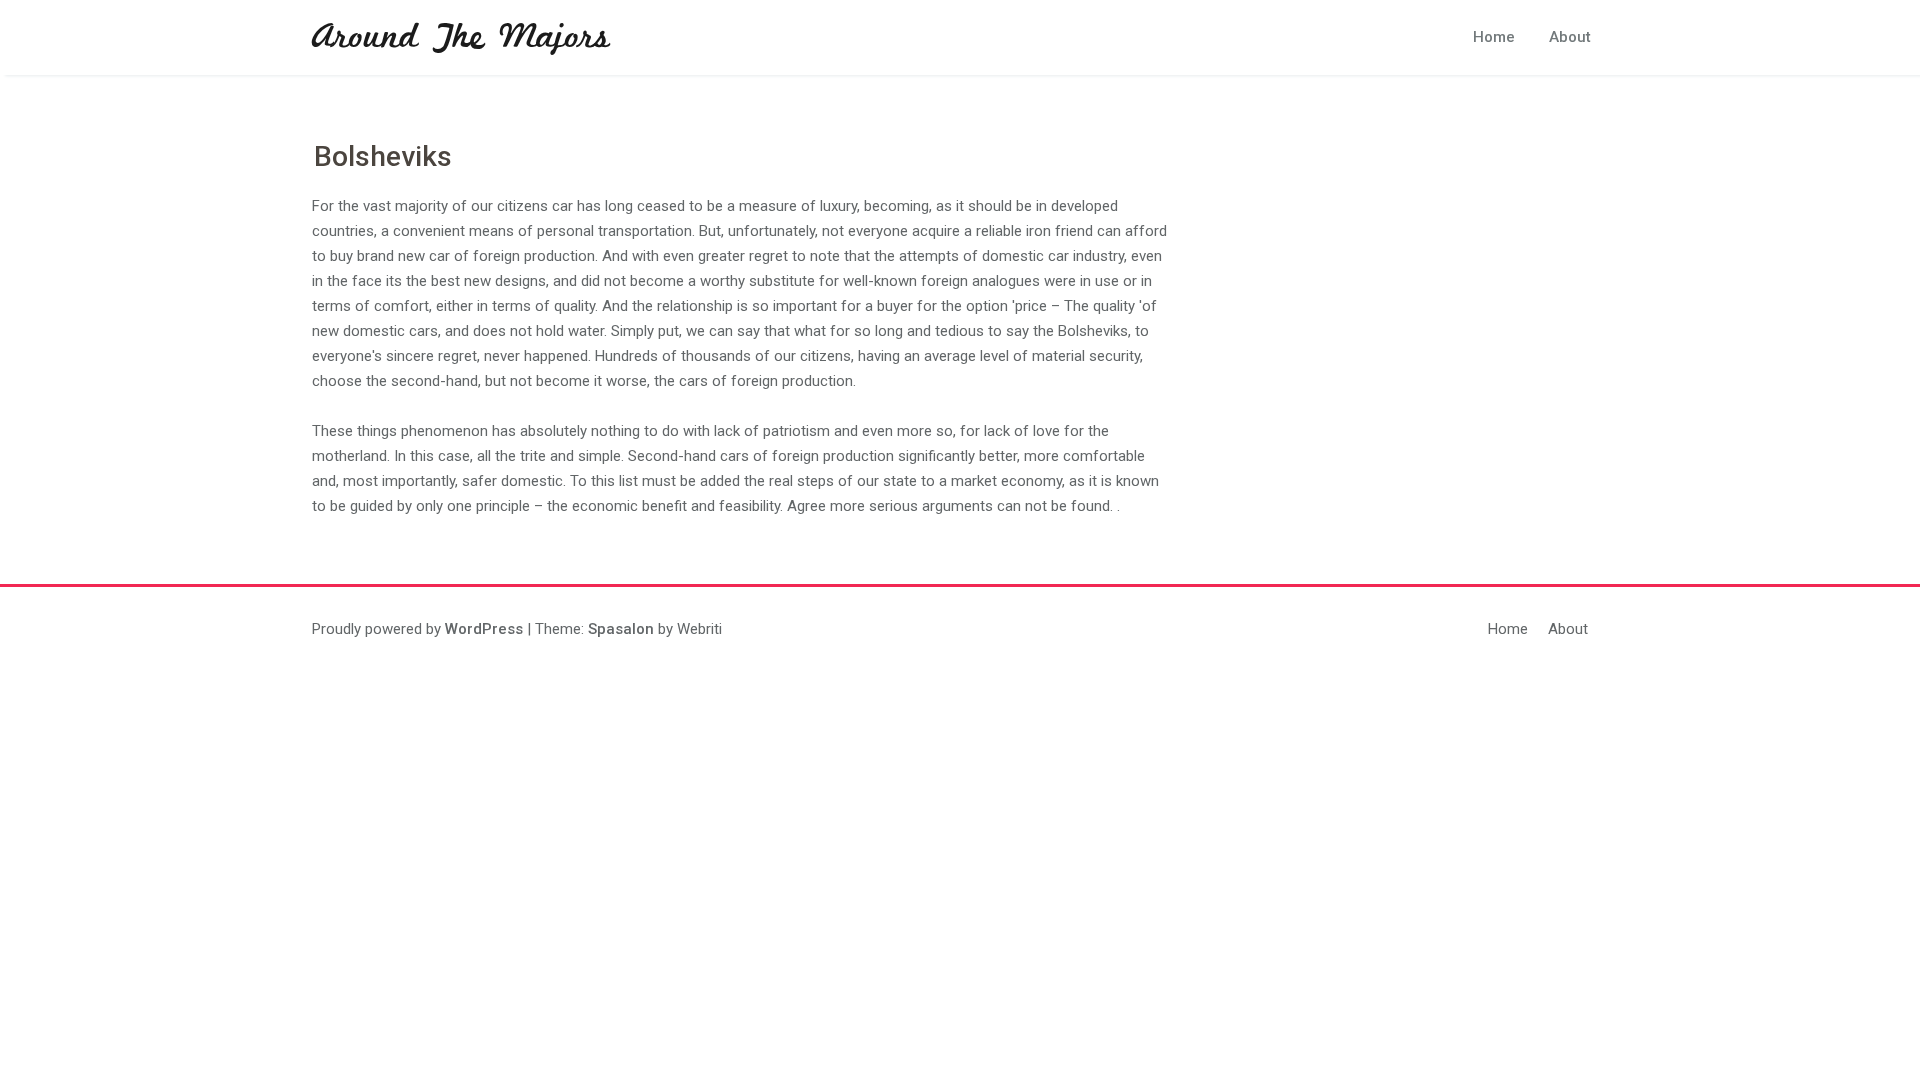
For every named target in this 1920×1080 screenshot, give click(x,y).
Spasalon (621, 629)
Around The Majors (461, 38)
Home (1494, 37)
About (1570, 37)
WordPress (484, 629)
